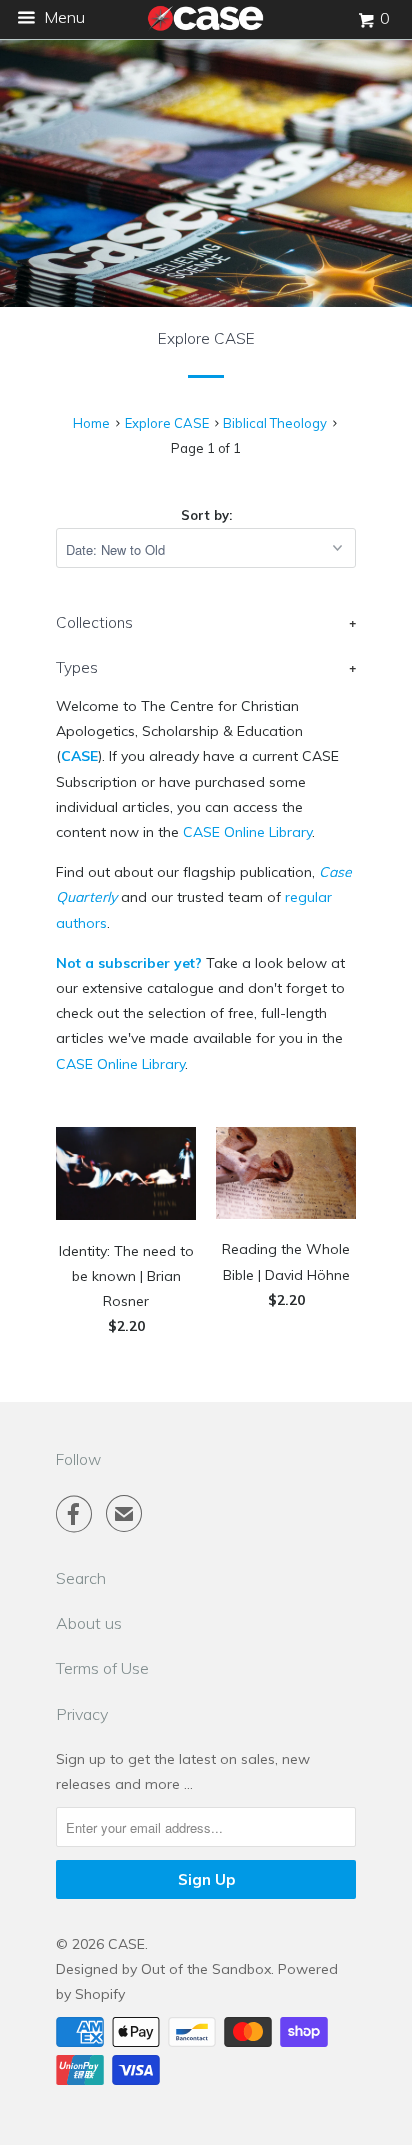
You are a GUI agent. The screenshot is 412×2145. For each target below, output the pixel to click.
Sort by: (206, 515)
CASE (79, 756)
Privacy (82, 1714)
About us (89, 1623)
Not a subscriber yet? (129, 963)
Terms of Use (102, 1668)
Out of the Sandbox (206, 1969)
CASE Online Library (247, 832)
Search (81, 1578)
